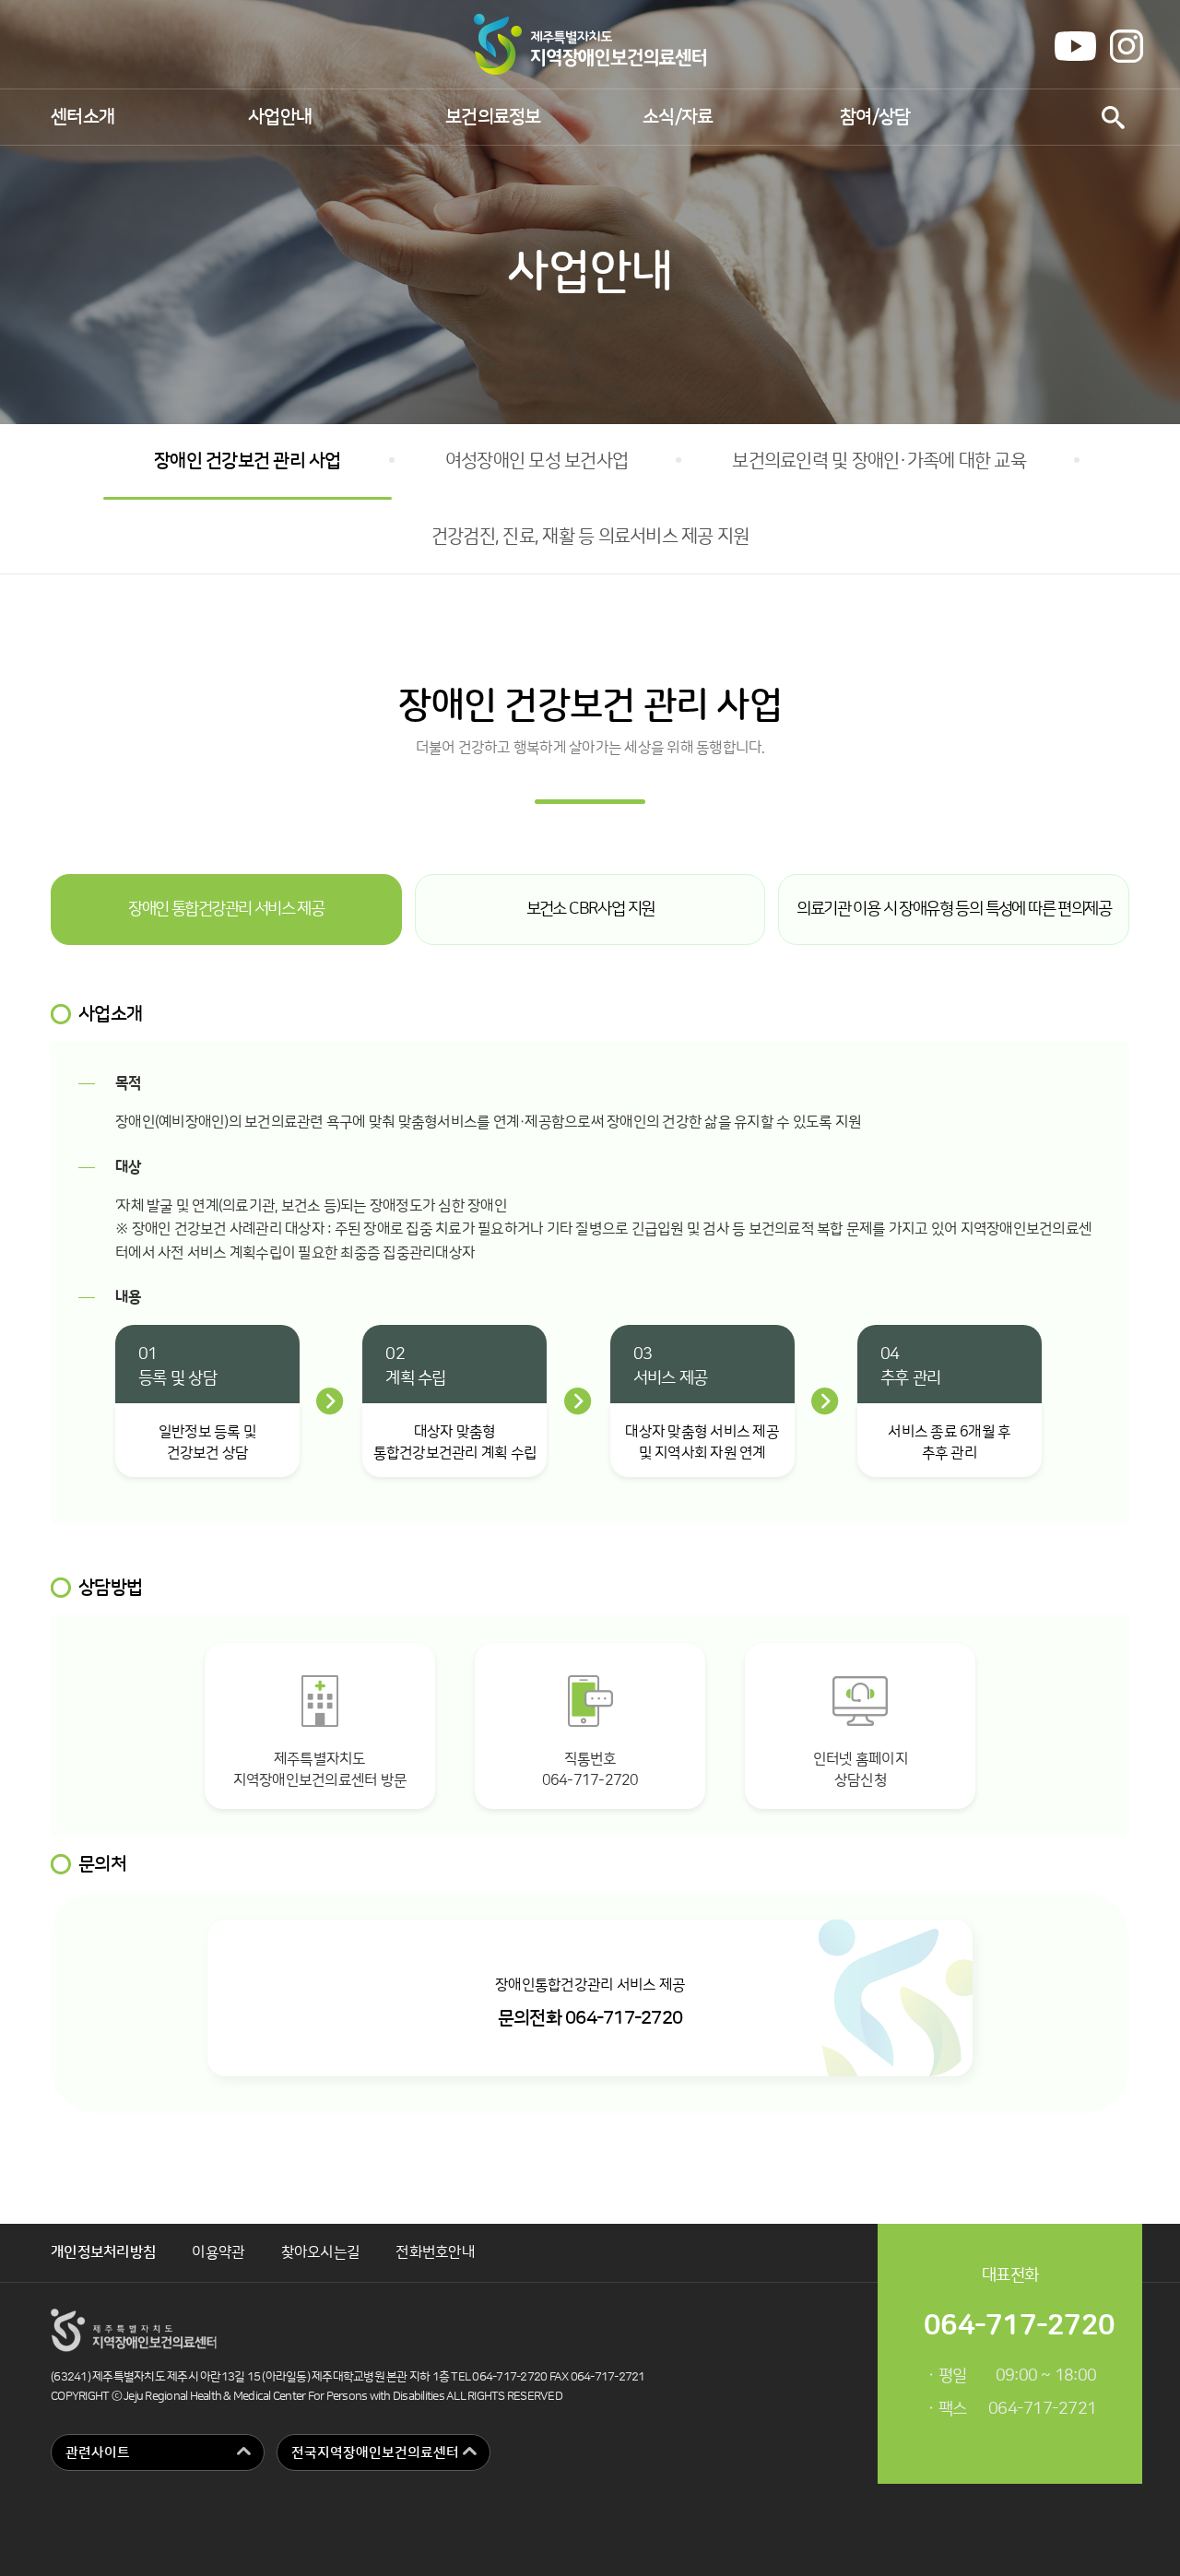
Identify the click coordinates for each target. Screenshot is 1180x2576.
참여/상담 (875, 117)
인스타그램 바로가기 (1127, 46)
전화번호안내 (435, 2252)
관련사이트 (98, 2453)
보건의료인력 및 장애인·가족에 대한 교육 (879, 461)
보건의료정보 (493, 117)
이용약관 (218, 2252)
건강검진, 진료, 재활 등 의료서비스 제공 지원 (590, 537)
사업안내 (280, 117)
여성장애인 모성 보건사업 (537, 461)
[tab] (226, 910)
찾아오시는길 (321, 2252)
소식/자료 (678, 117)
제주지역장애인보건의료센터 (590, 44)
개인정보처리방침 (103, 2252)
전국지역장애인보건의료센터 (375, 2453)
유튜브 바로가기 (1075, 46)
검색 (1113, 118)
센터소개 (83, 117)
